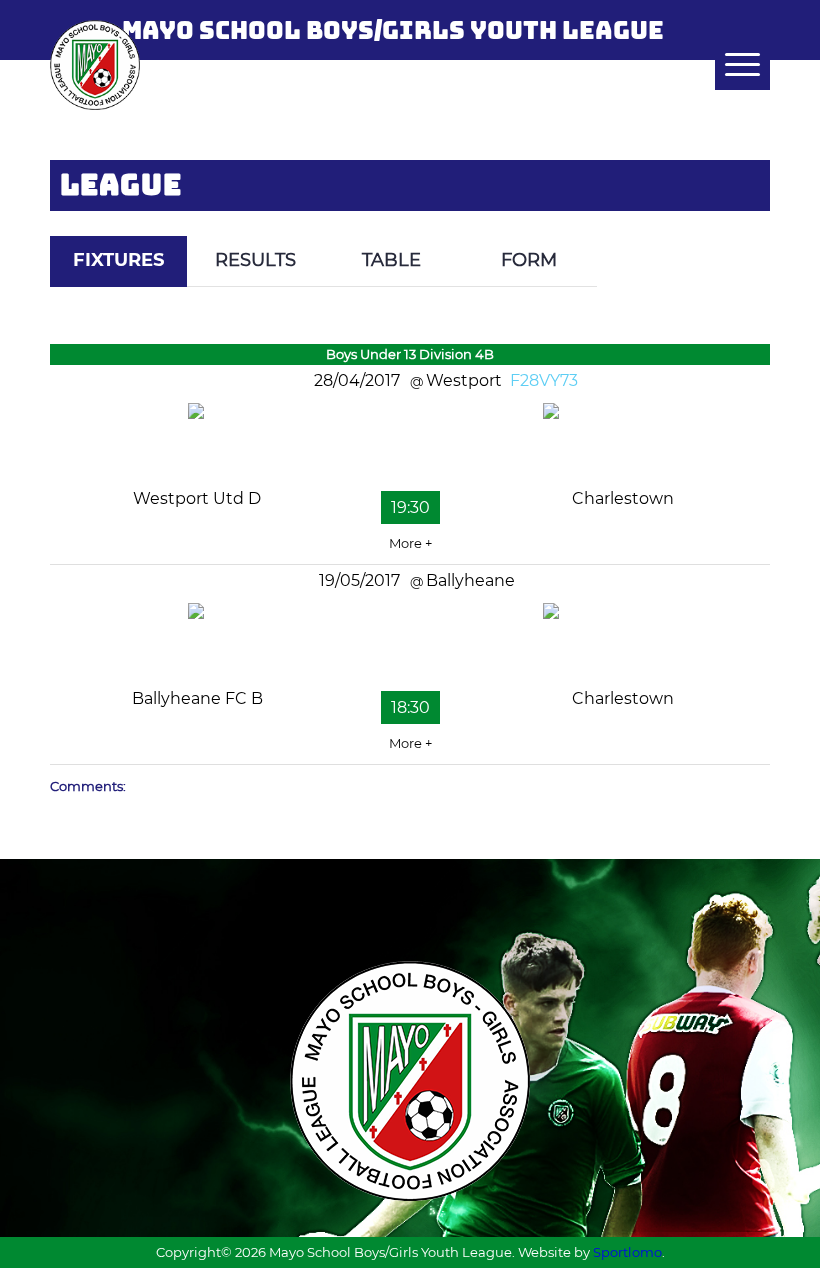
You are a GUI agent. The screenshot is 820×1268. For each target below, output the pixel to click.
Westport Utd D (197, 498)
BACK (732, 221)
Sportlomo (627, 1252)
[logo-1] (95, 65)
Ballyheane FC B (197, 698)
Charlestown (623, 498)
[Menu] (732, 65)
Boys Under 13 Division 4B (410, 354)
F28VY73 (544, 380)
